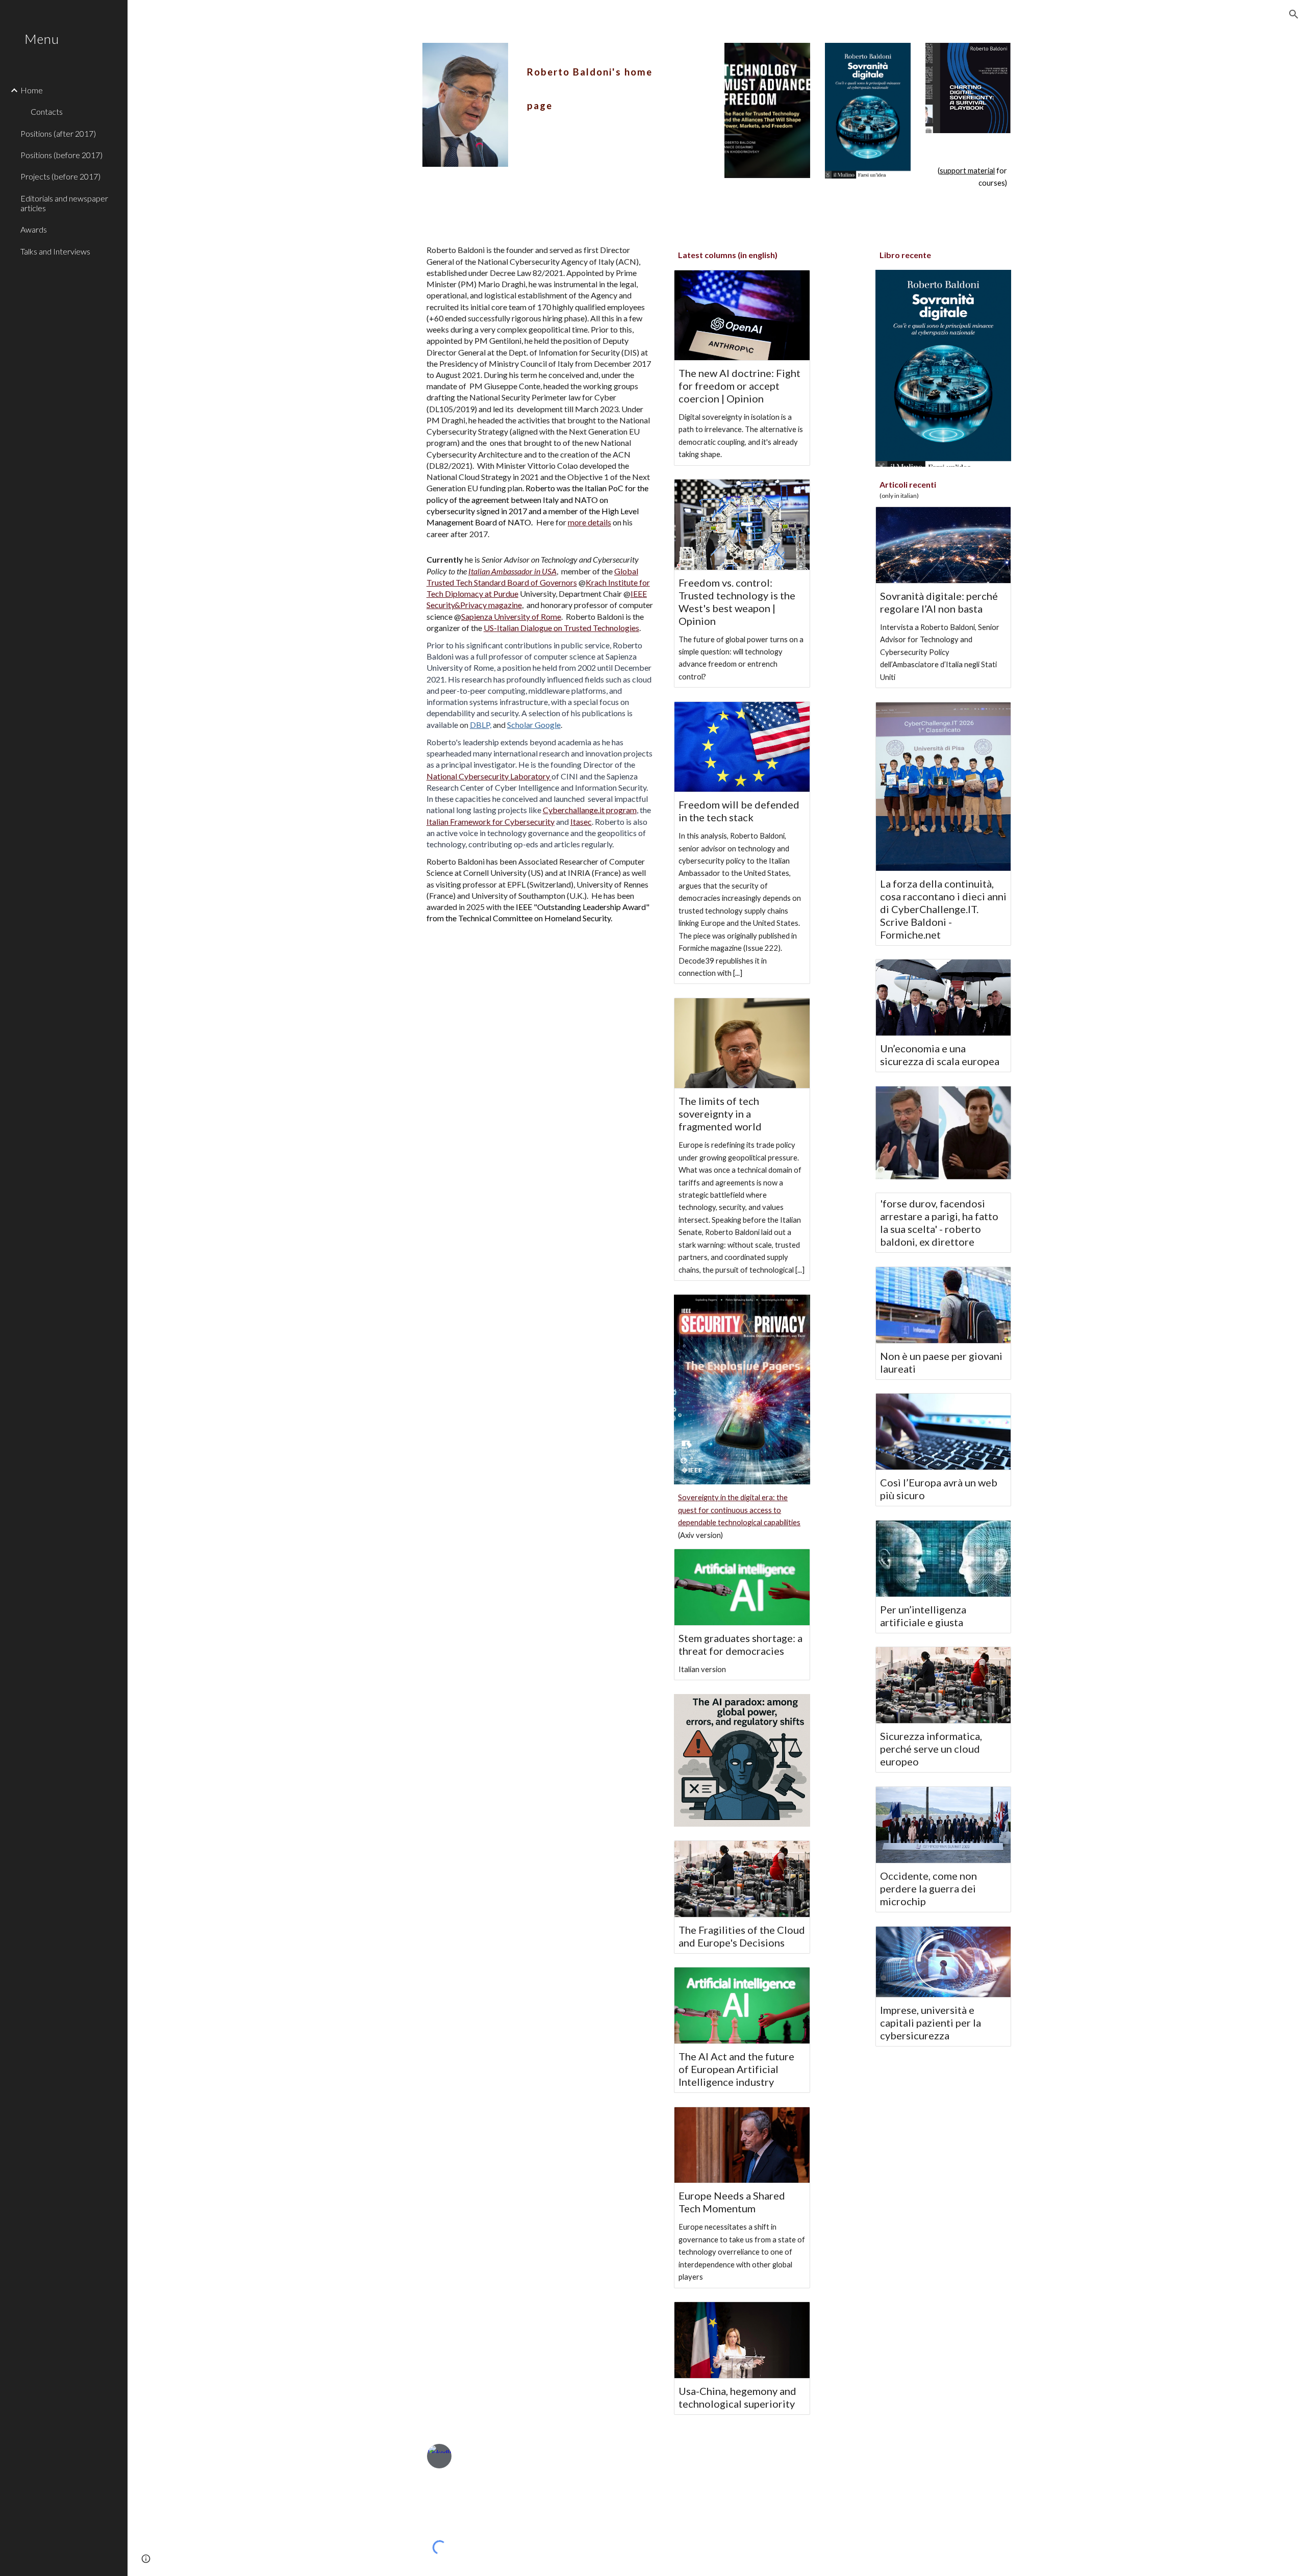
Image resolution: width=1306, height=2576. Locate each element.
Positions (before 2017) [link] (61, 155)
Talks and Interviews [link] (55, 251)
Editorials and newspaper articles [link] (64, 203)
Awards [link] (34, 229)
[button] (1294, 14)
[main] (591, 81)
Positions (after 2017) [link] (58, 133)
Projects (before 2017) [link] (60, 176)
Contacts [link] (47, 111)
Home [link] (32, 90)
